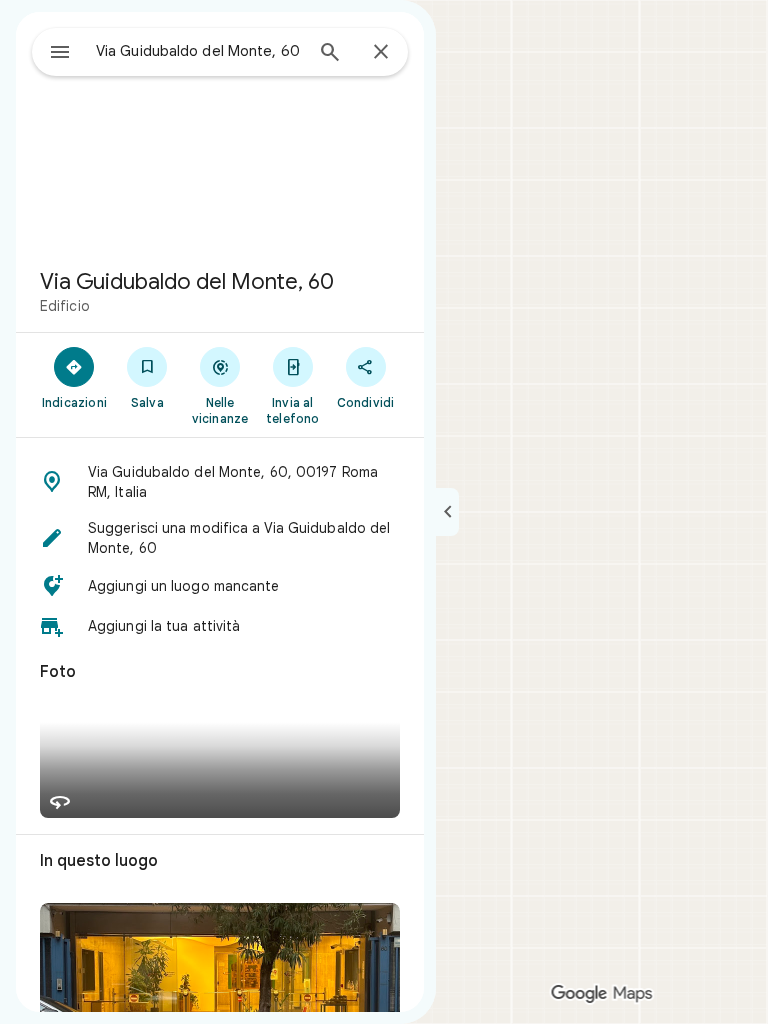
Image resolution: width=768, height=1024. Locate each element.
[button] (220, 482)
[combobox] (199, 51)
